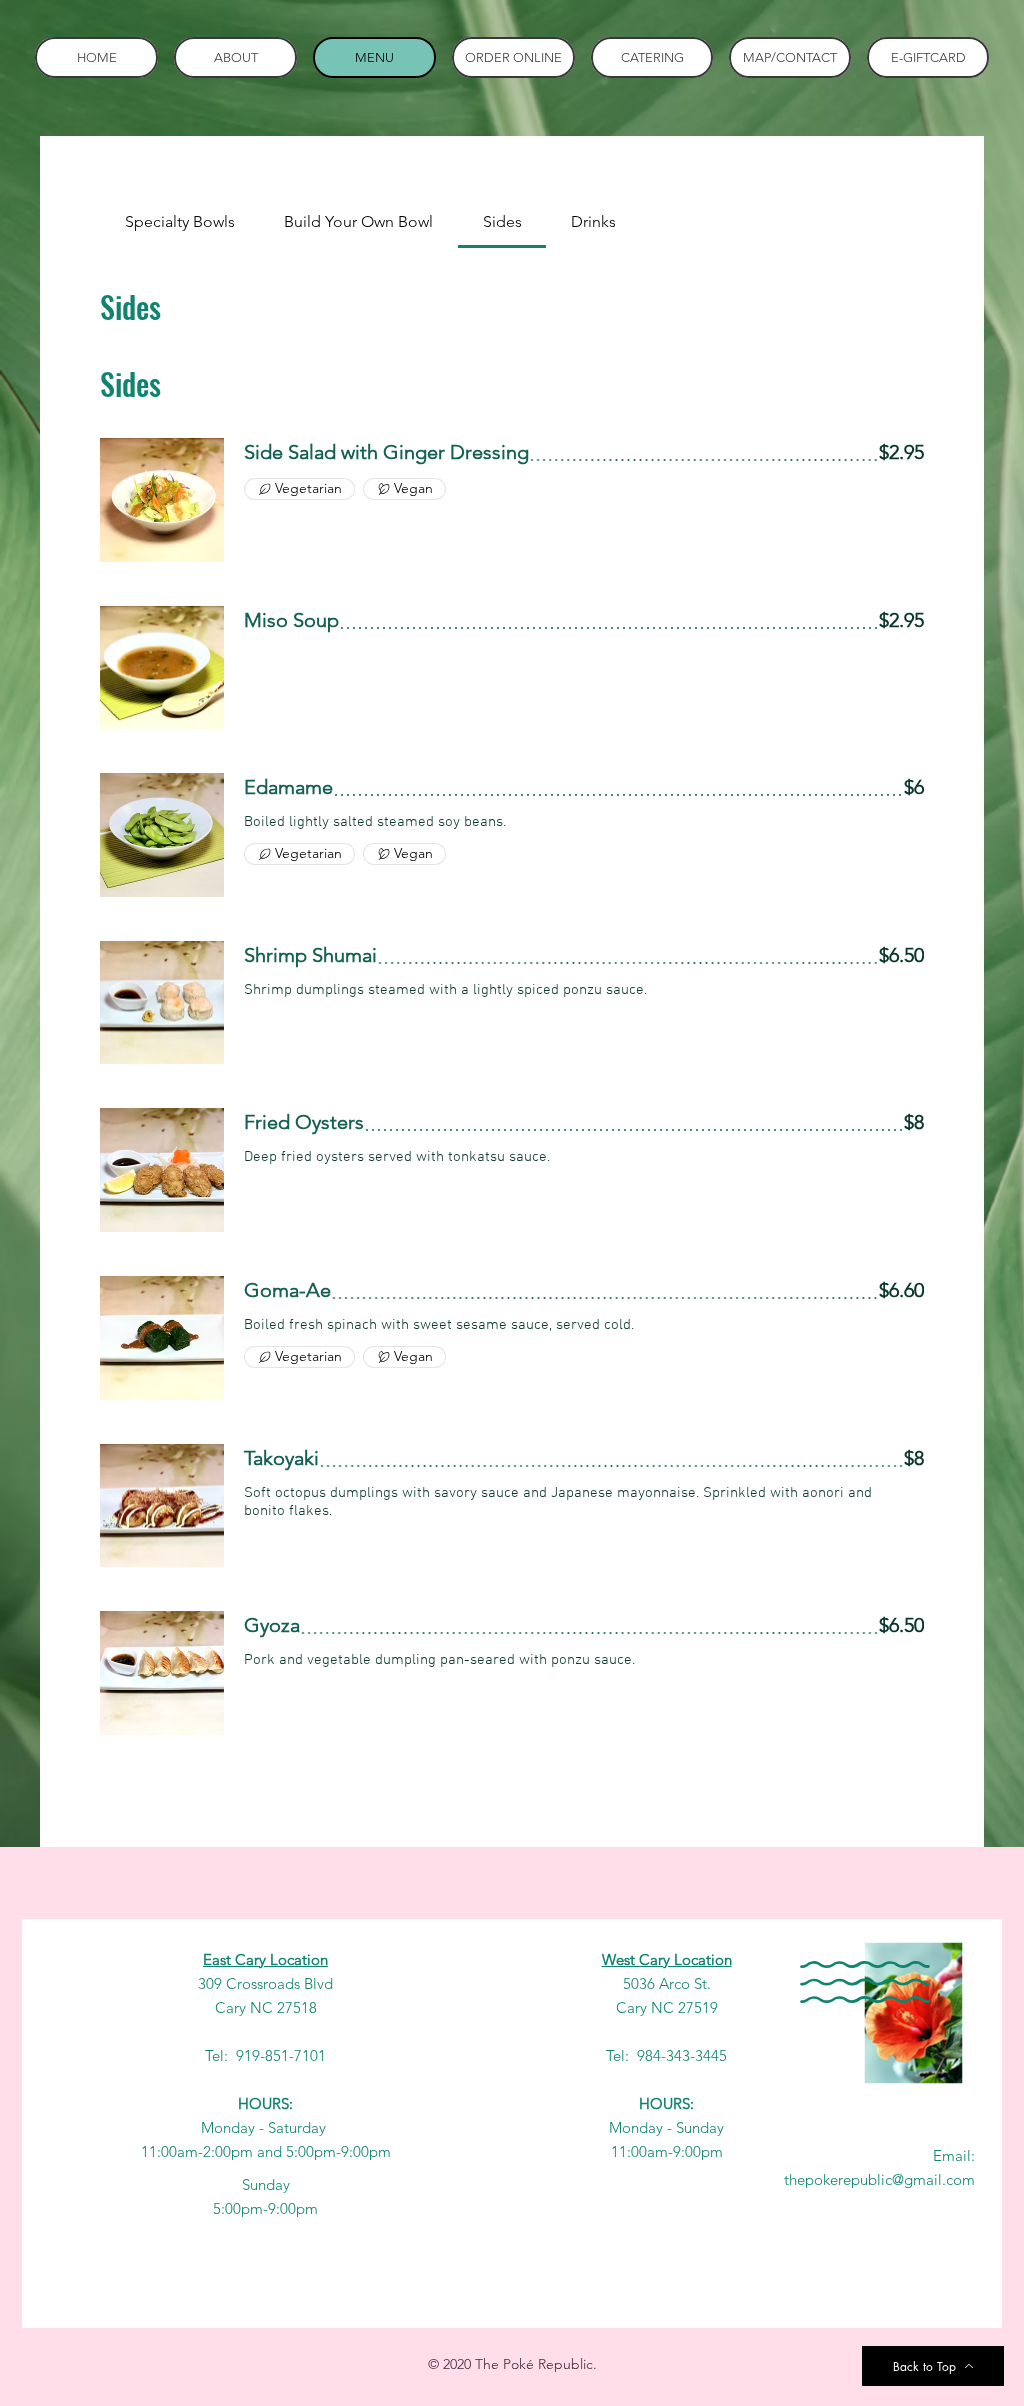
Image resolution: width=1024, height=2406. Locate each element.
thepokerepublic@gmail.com (879, 2179)
